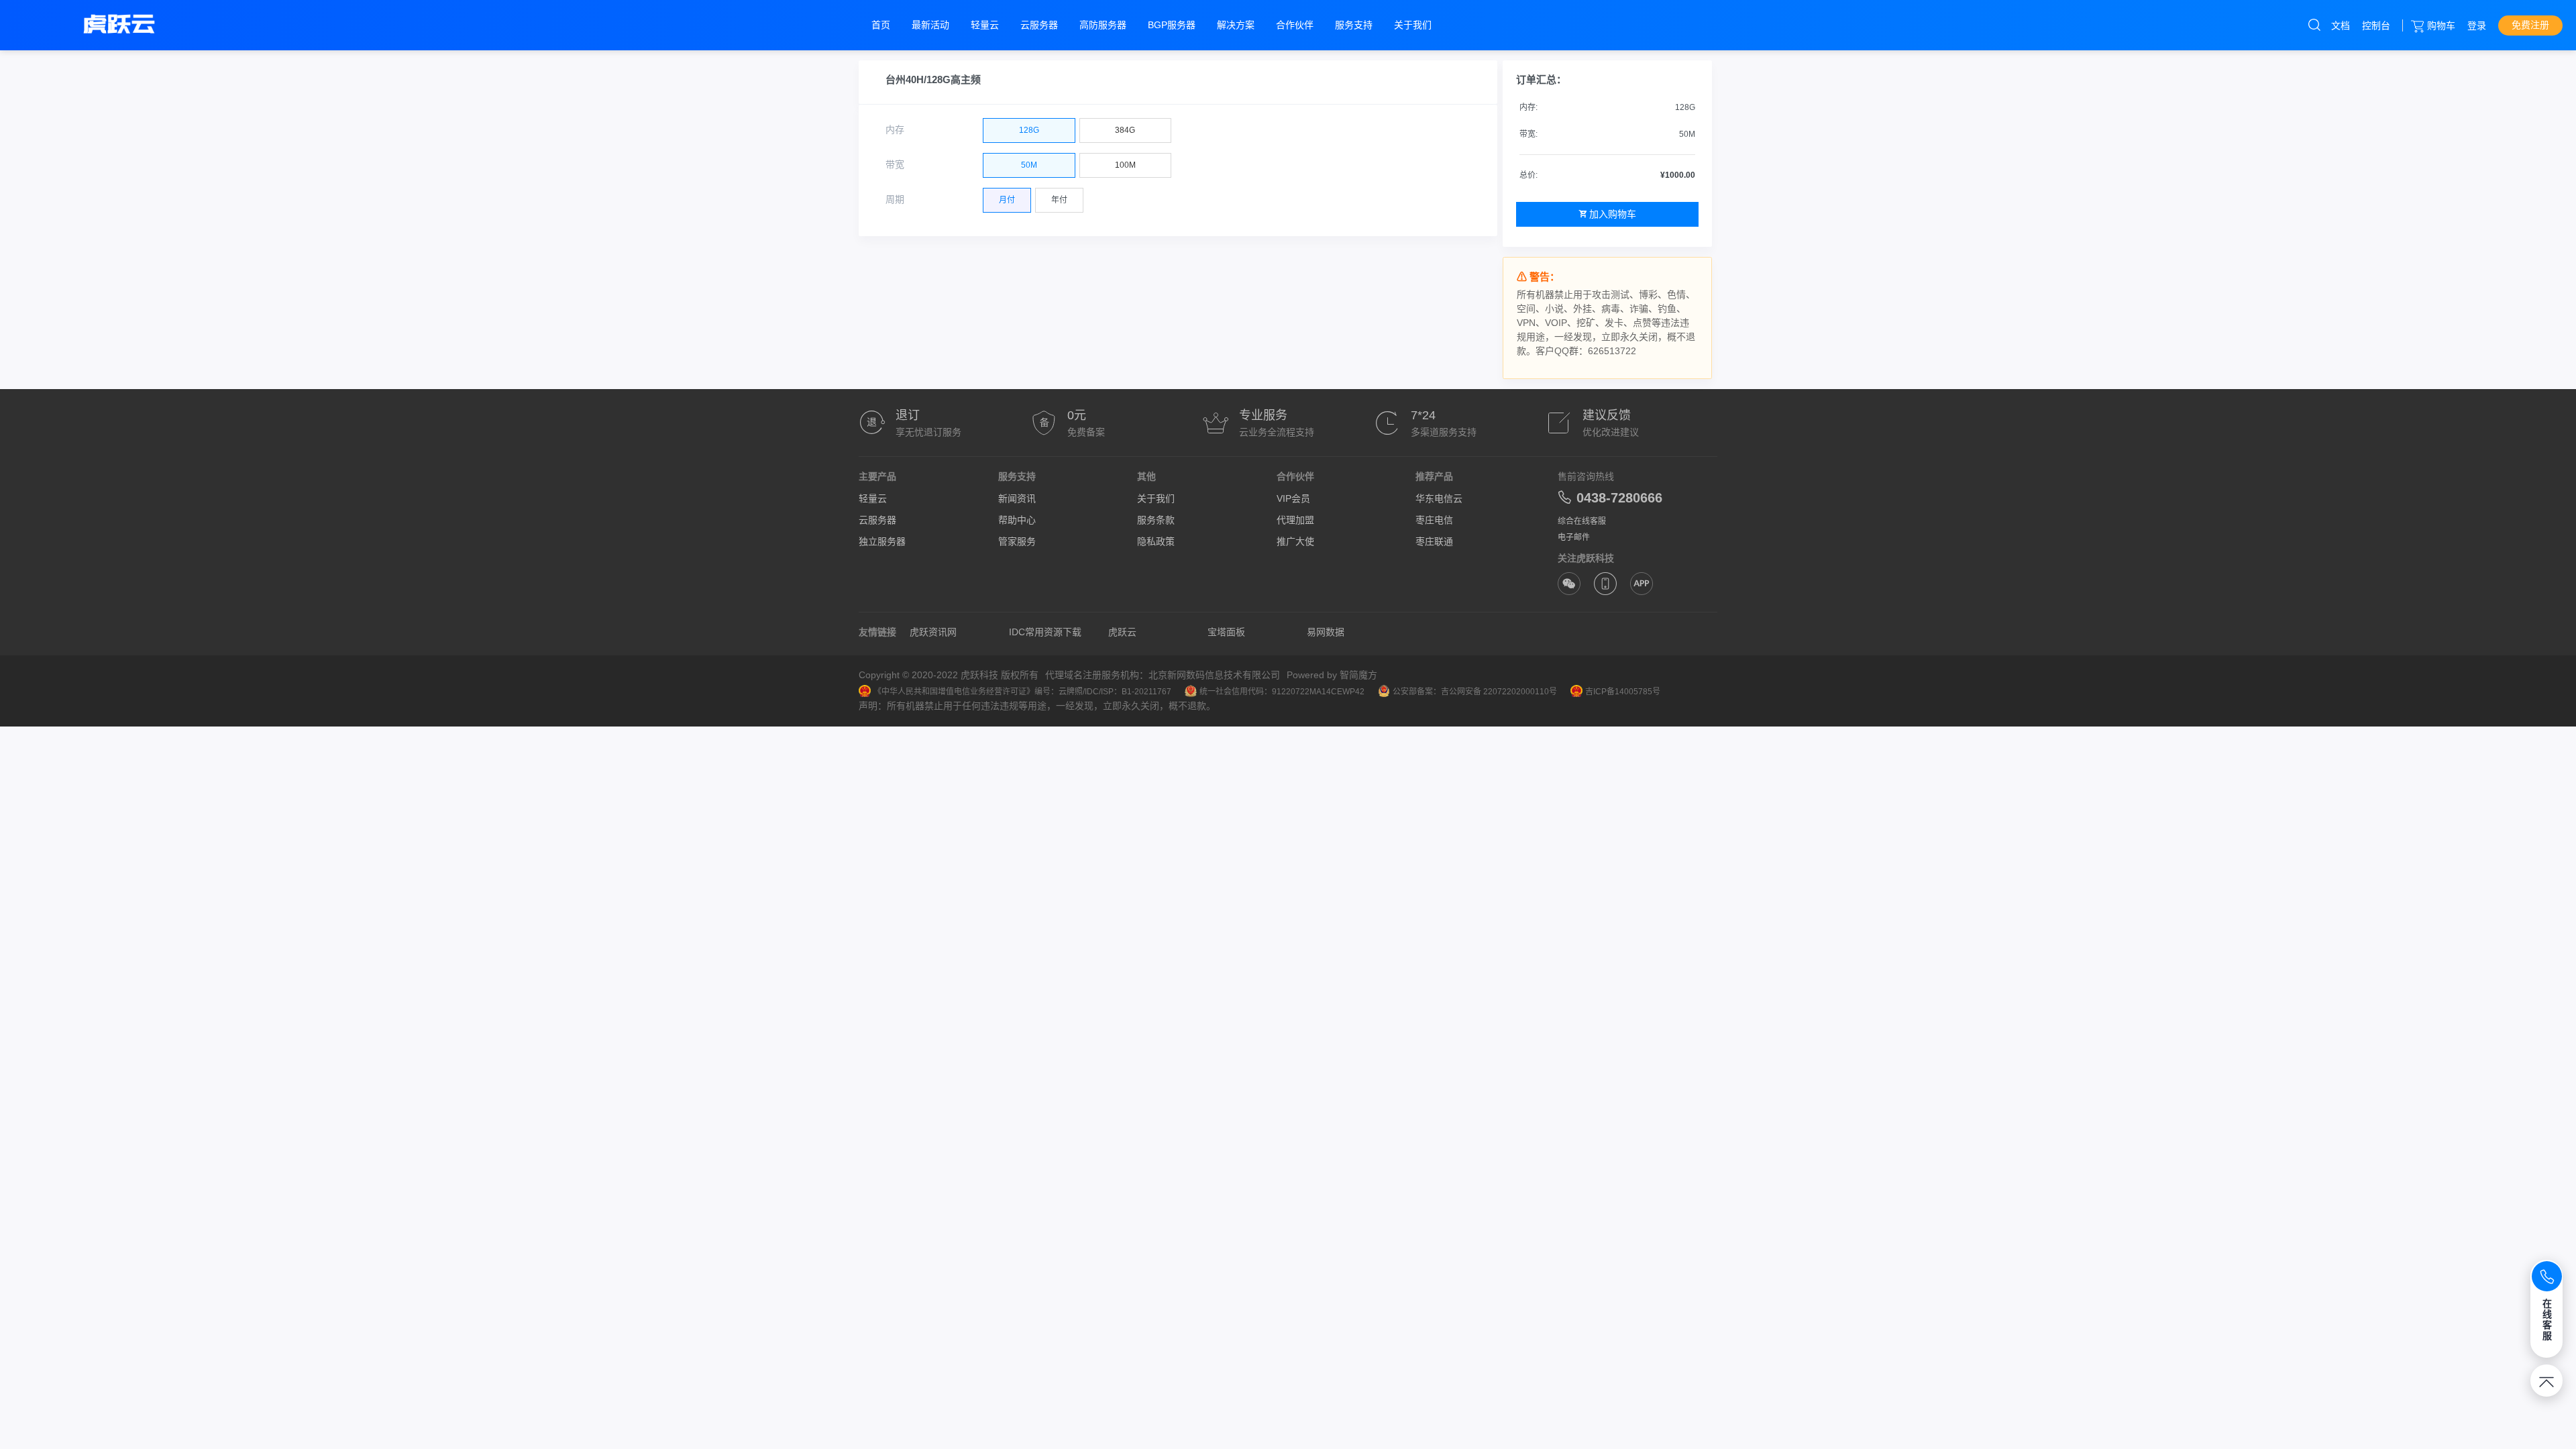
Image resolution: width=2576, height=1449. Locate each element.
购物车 (2441, 25)
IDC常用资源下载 (1045, 632)
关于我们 (1156, 498)
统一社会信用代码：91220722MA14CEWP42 (1282, 692)
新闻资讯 (1017, 498)
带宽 (895, 164)
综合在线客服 (1582, 521)
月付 (1007, 200)
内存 (895, 129)
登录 (2477, 25)
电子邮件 (1574, 537)
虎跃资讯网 (933, 632)
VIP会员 (1293, 498)
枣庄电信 (1434, 520)
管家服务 (1017, 541)
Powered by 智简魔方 (1332, 675)
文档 (2341, 25)
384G (1125, 130)
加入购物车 (1613, 214)
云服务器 (877, 520)
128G (1029, 130)
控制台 (2376, 25)
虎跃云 (1122, 632)
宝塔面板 (1226, 632)
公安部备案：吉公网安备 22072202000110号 (1475, 692)
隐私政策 (1156, 541)
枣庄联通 (1434, 541)
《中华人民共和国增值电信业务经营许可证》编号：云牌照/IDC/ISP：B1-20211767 (1022, 692)
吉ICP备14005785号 (1623, 692)
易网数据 (1326, 632)
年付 (1059, 200)
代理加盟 (1295, 520)
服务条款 (1156, 520)
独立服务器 (882, 541)
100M (1125, 165)
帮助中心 (1017, 520)
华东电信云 (1439, 498)
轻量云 (873, 498)
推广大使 (1295, 541)
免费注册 (2530, 25)
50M (1029, 165)
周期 (895, 199)
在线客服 (2547, 1320)
